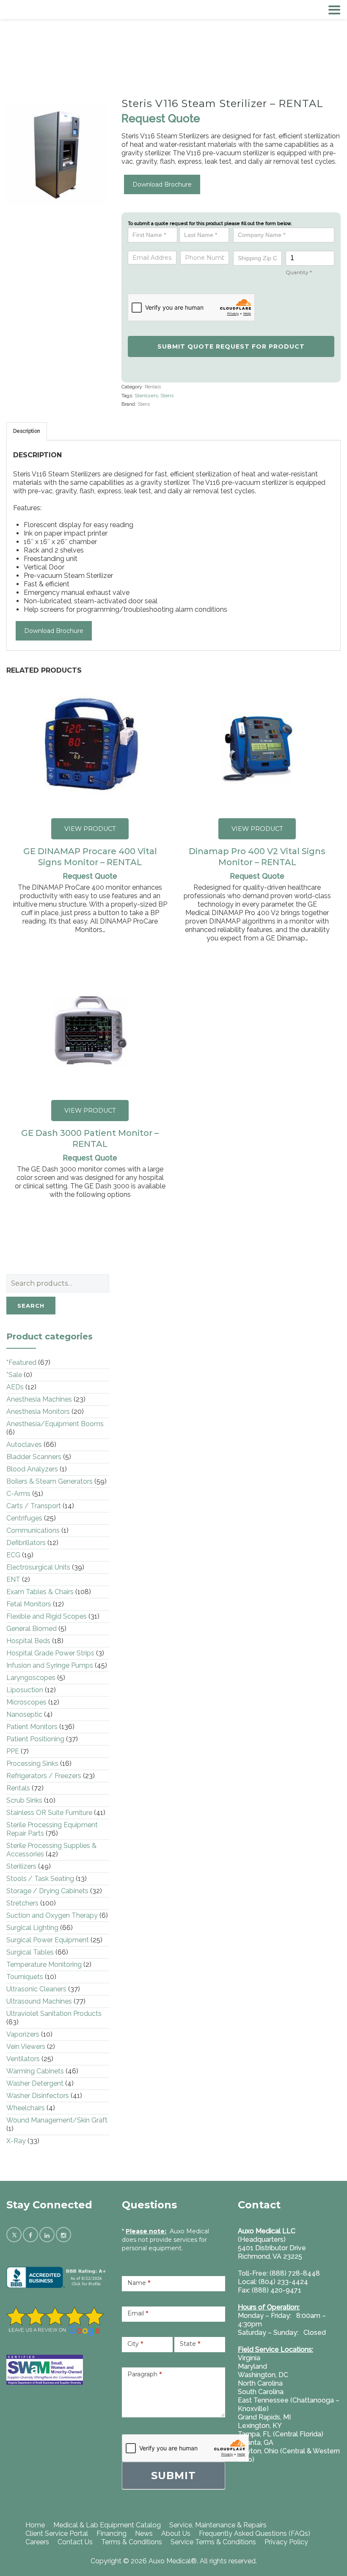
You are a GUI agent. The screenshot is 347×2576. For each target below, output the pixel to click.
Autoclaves (24, 1445)
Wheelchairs (26, 2108)
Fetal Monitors (29, 1604)
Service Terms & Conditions (213, 2542)
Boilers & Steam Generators (50, 1481)
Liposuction (25, 1690)
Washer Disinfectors (38, 2096)
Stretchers (22, 1903)
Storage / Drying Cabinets (47, 1891)
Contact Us (75, 2542)
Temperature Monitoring (44, 1964)
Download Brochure (162, 184)
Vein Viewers (26, 2047)
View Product (90, 829)
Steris (167, 396)
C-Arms (18, 1494)
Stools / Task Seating (40, 1879)
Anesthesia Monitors (38, 1412)
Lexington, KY (260, 2426)
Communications (33, 1530)
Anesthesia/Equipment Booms (55, 1424)
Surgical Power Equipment (48, 1940)
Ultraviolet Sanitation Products (54, 2014)
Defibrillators (26, 1543)
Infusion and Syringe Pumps (50, 1665)
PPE (13, 1751)
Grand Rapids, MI (264, 2417)
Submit (173, 2476)
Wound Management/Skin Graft (57, 2120)
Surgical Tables (30, 1952)
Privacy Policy (286, 2542)
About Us (176, 2533)
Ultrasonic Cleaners (36, 1989)
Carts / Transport (34, 1506)
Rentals (153, 387)
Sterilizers (146, 396)
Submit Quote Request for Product (231, 346)
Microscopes (26, 1702)
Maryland (252, 2366)
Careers (37, 2542)
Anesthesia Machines (39, 1399)
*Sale (14, 1375)
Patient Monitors (32, 1727)
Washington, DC (263, 2375)
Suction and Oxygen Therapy (52, 1915)
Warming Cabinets (35, 2071)
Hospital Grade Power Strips (50, 1653)
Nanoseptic (24, 1714)
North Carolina (260, 2383)
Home (35, 2525)
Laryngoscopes (31, 1678)
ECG (13, 1555)
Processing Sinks (32, 1764)
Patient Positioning (35, 1739)
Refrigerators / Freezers (44, 1776)
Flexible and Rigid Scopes (47, 1616)
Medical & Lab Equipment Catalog (107, 2525)
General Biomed (32, 1629)
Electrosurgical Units (38, 1567)
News (144, 2533)
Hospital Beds (28, 1641)
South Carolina (261, 2392)
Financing (112, 2533)
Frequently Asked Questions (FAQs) (255, 2533)
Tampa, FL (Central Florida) (281, 2434)
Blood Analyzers (32, 1469)
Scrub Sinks (24, 1800)
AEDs (15, 1387)
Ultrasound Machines (39, 2001)
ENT (13, 1579)
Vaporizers (23, 2034)
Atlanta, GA (256, 2443)
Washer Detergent (35, 2083)
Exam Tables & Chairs (40, 1592)
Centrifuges (24, 1518)
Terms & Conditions (132, 2542)
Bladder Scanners (34, 1457)
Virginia (249, 2358)
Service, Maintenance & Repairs (218, 2525)
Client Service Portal (57, 2533)
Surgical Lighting (32, 1928)
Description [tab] (27, 431)
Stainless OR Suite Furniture (49, 1813)
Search (31, 1306)
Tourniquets (25, 1977)
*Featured (21, 1362)
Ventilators (23, 2059)
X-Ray (16, 2141)
